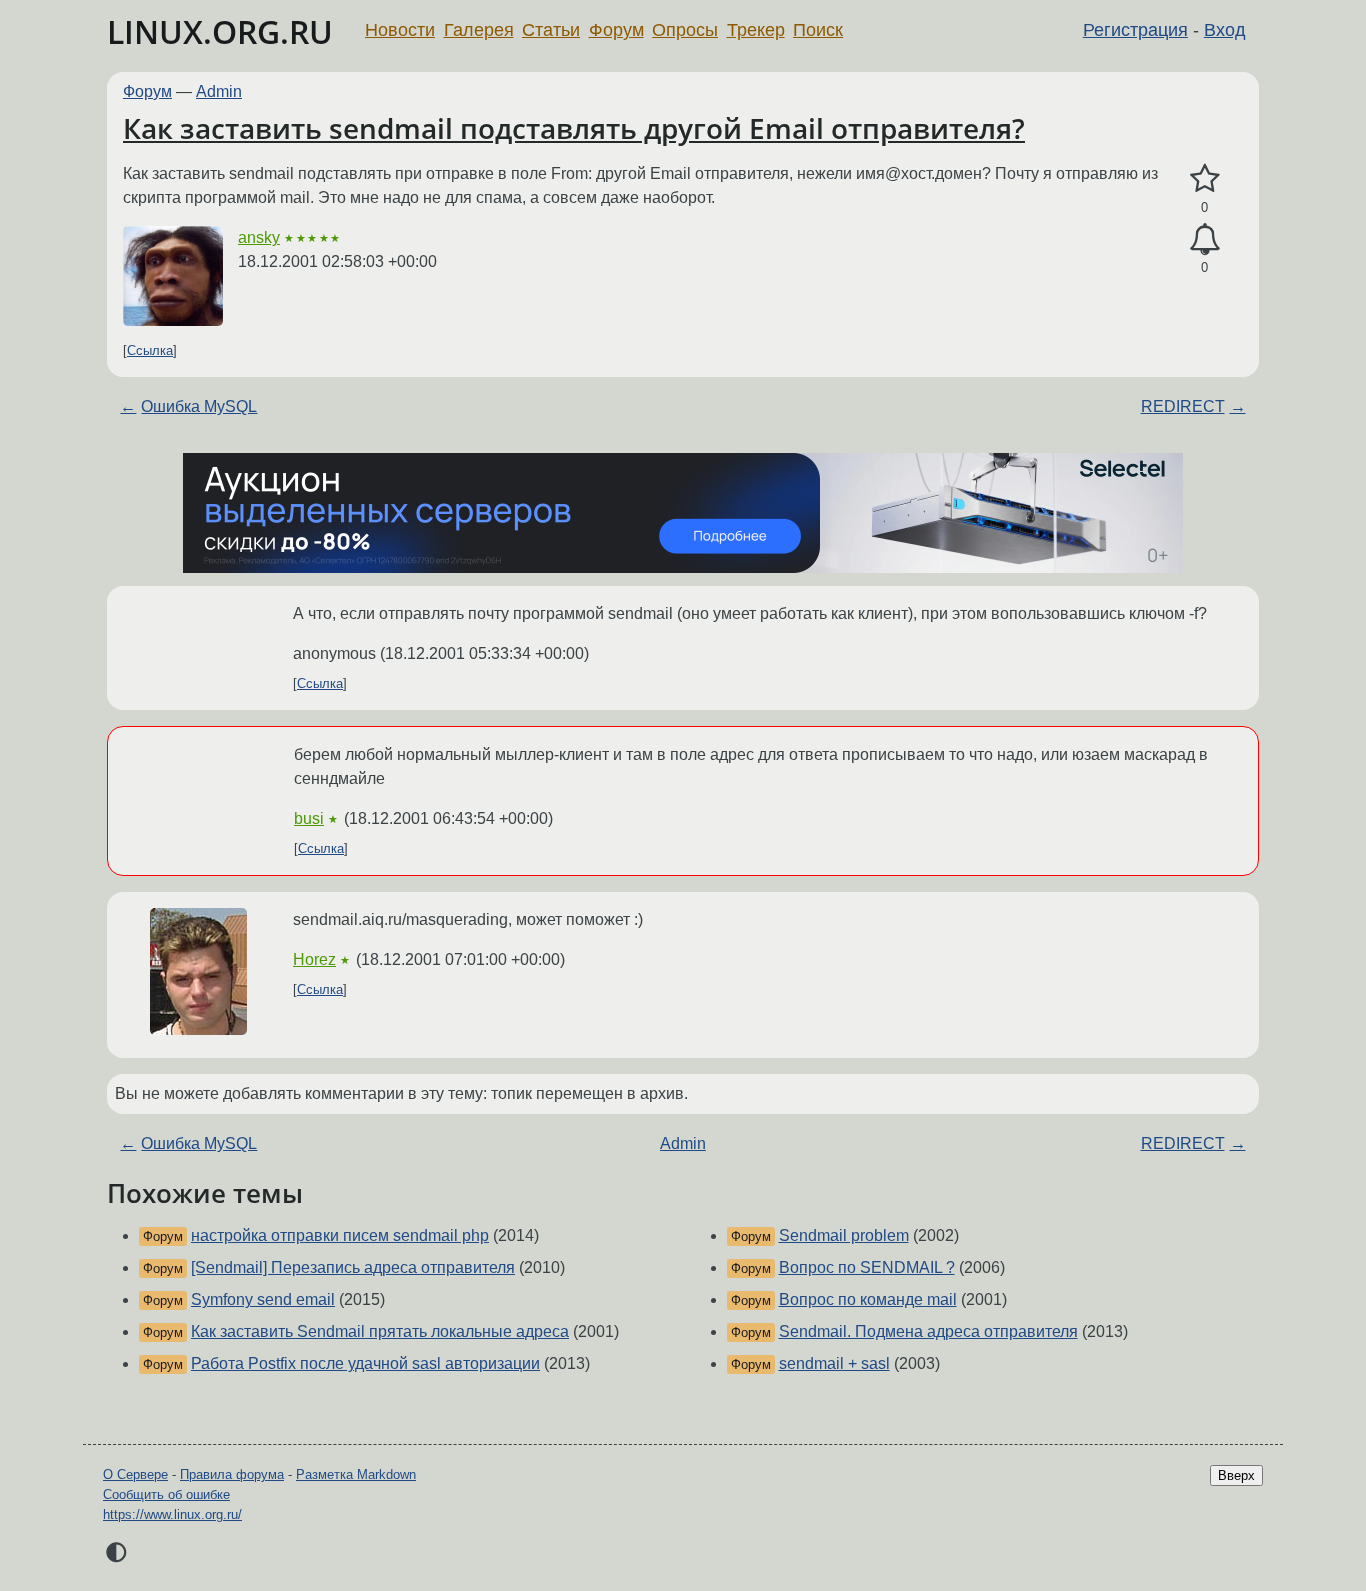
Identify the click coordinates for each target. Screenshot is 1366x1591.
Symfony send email (263, 1299)
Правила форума (232, 1474)
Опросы (685, 30)
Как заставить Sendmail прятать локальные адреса (380, 1331)
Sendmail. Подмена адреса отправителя (928, 1331)
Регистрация (1135, 30)
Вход (1225, 30)
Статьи (551, 30)
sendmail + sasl (834, 1363)
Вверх (1236, 1475)
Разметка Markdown (356, 1474)
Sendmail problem (844, 1235)
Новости (400, 30)
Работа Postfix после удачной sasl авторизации (365, 1363)
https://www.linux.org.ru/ (172, 1514)
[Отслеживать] (1204, 240)
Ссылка (150, 350)
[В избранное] (1204, 179)
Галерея (479, 30)
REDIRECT (1183, 406)
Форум (616, 30)
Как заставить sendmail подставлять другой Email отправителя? (574, 128)
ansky (259, 237)
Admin (219, 91)
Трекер (756, 30)
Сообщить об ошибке (166, 1494)
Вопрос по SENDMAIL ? (867, 1267)
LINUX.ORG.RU (220, 31)
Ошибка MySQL (199, 406)
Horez (314, 959)
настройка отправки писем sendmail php (340, 1235)
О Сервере (135, 1474)
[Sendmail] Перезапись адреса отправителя (353, 1267)
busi (309, 818)
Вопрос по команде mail (868, 1299)
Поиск (818, 30)
